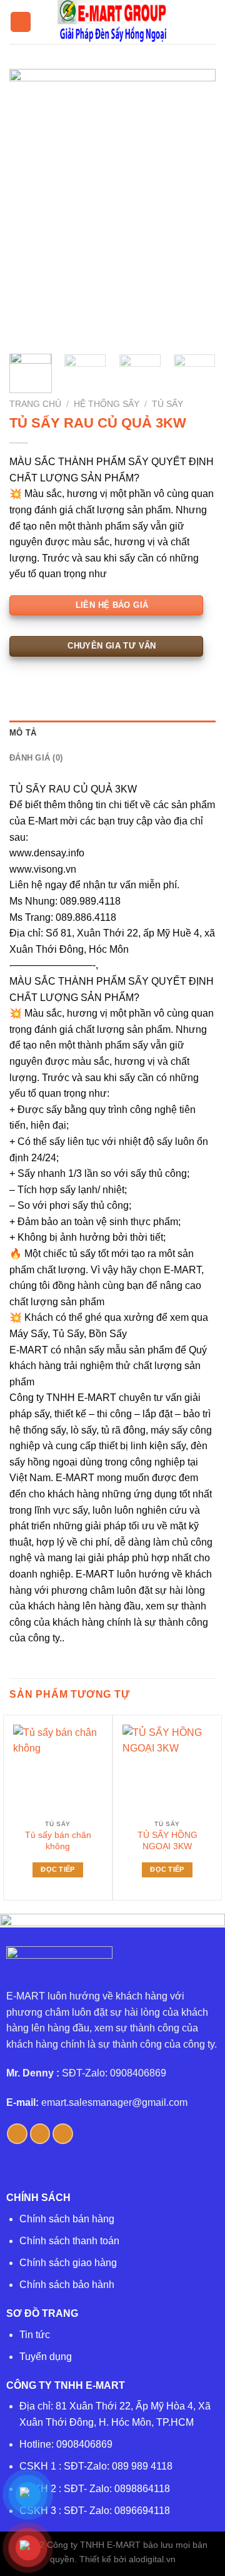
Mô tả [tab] (23, 733)
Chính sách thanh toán (69, 2241)
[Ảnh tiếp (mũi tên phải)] (193, 1288)
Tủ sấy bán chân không (58, 1841)
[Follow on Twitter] (40, 2134)
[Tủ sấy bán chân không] (58, 1769)
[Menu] (21, 22)
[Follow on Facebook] (17, 2134)
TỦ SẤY (167, 404)
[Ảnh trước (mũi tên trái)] (22, 1288)
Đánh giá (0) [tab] (36, 758)
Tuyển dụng (46, 2357)
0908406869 (84, 2444)
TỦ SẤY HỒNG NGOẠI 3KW (167, 1841)
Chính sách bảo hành (67, 2285)
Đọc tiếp (58, 1869)
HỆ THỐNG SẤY (107, 404)
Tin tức (35, 2335)
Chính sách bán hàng (67, 2219)
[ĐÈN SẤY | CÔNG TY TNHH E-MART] (112, 22)
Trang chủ (35, 404)
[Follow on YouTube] (63, 2134)
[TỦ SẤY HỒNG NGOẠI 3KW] (167, 1769)
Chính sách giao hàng (68, 2263)
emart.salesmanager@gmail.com (114, 2102)
